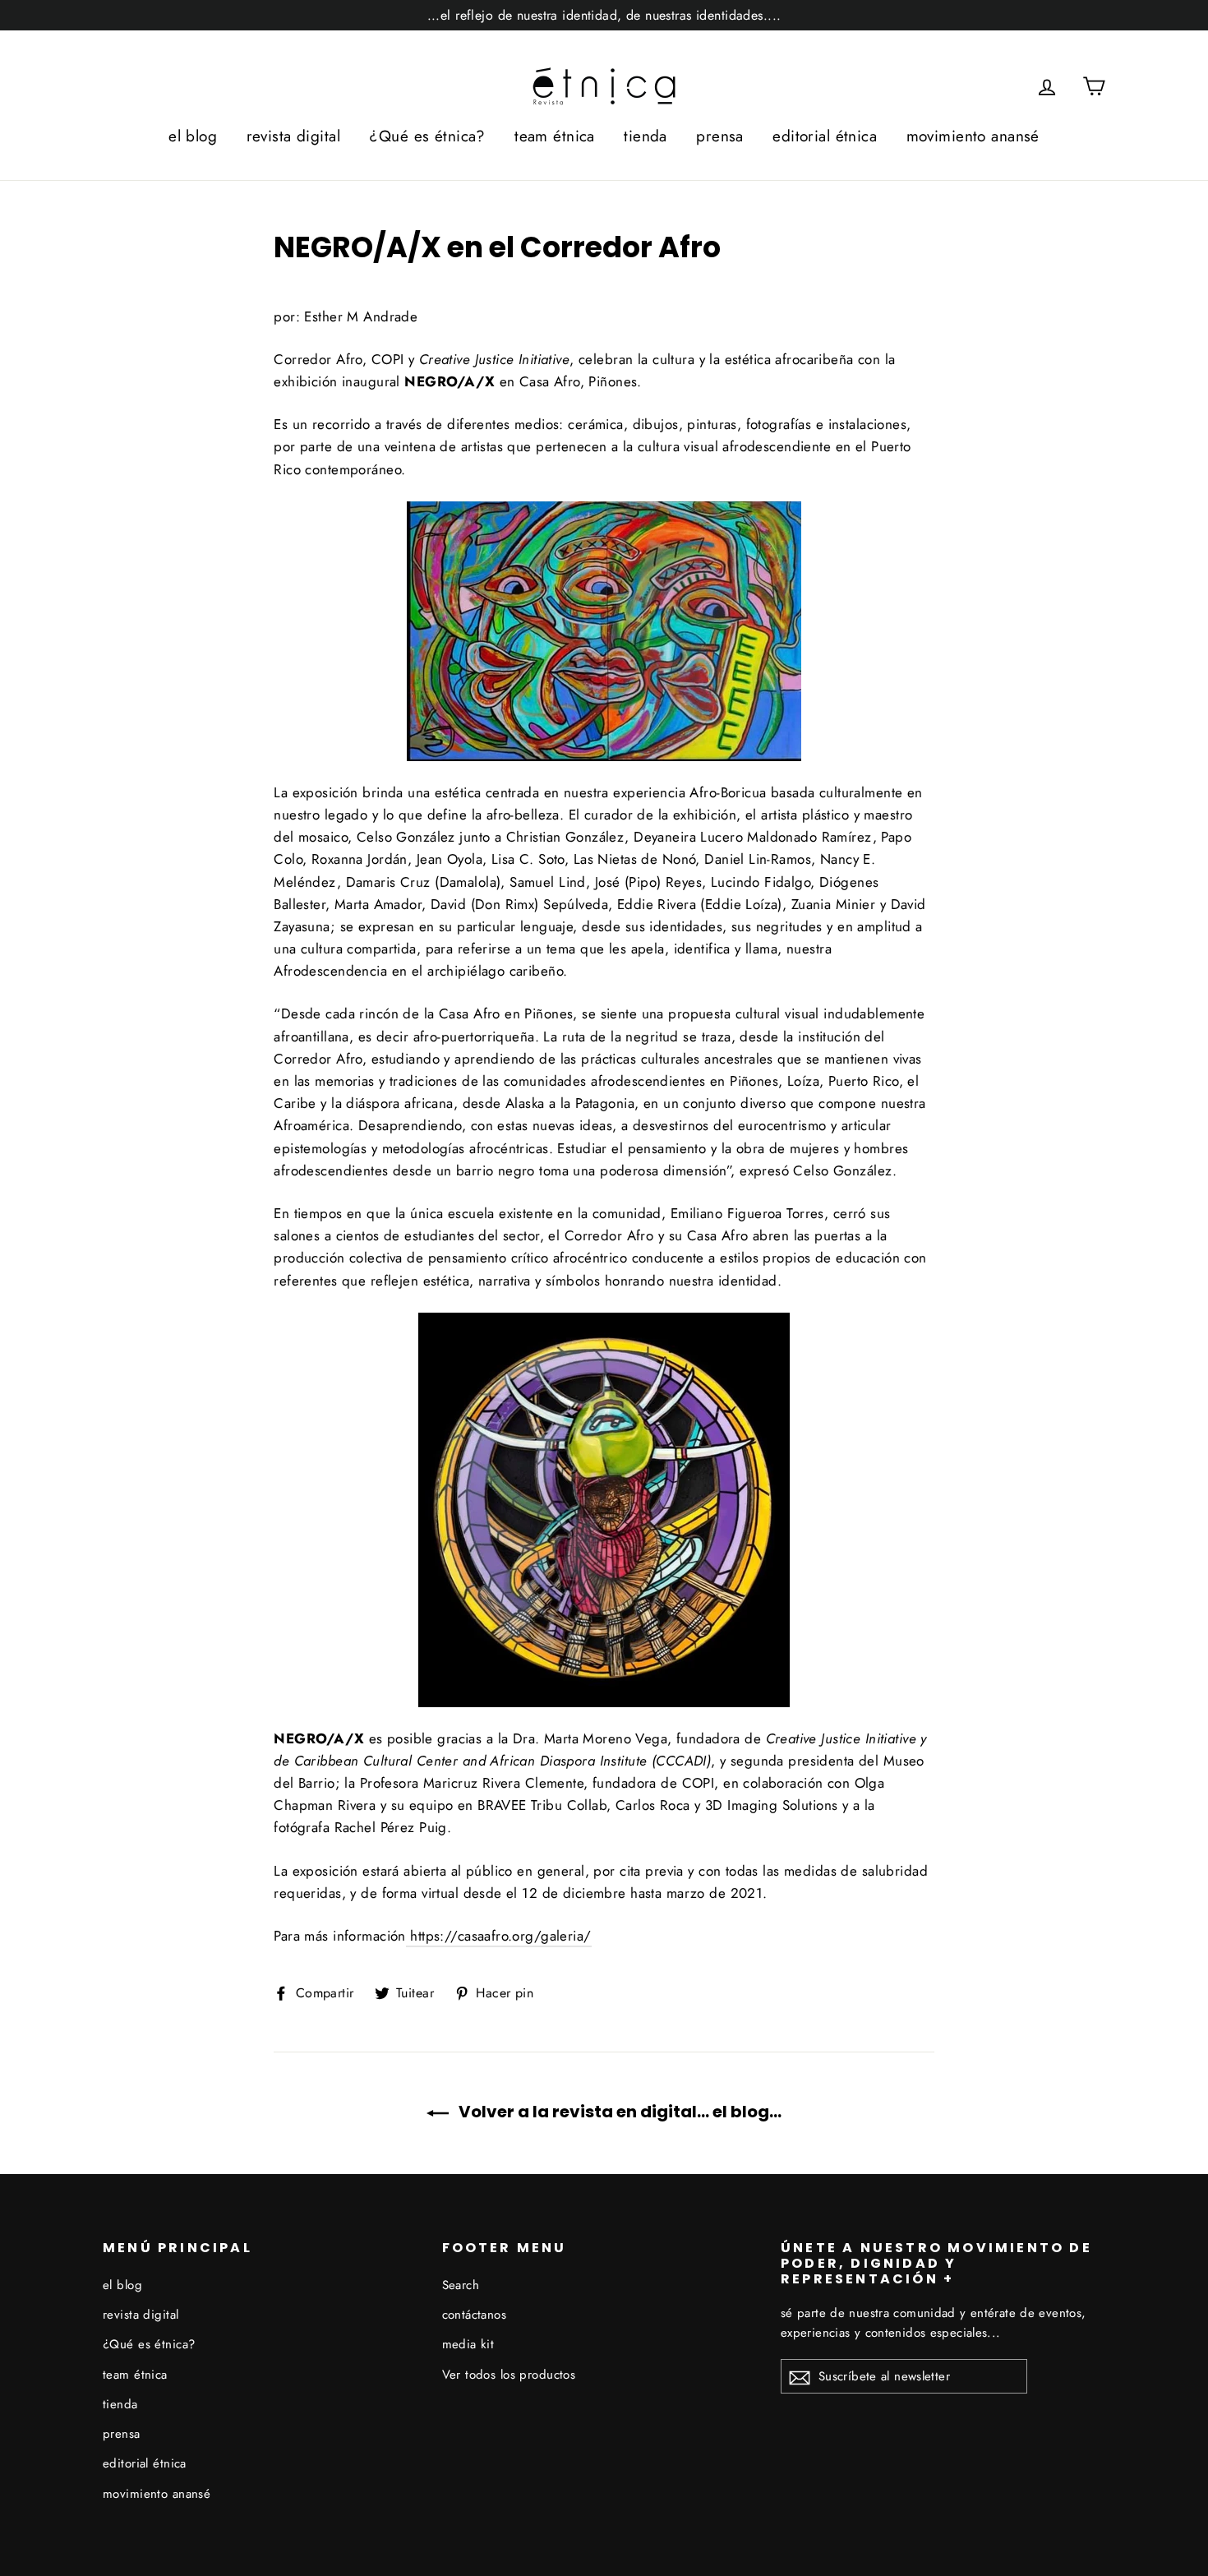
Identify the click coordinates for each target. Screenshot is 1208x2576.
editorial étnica (825, 136)
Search (461, 2285)
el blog (193, 136)
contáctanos (475, 2315)
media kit (468, 2344)
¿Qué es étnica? (427, 136)
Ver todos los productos (509, 2375)
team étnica (555, 136)
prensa (720, 136)
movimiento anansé (973, 136)
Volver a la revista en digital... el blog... (618, 2112)
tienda (645, 136)
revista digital (293, 136)
